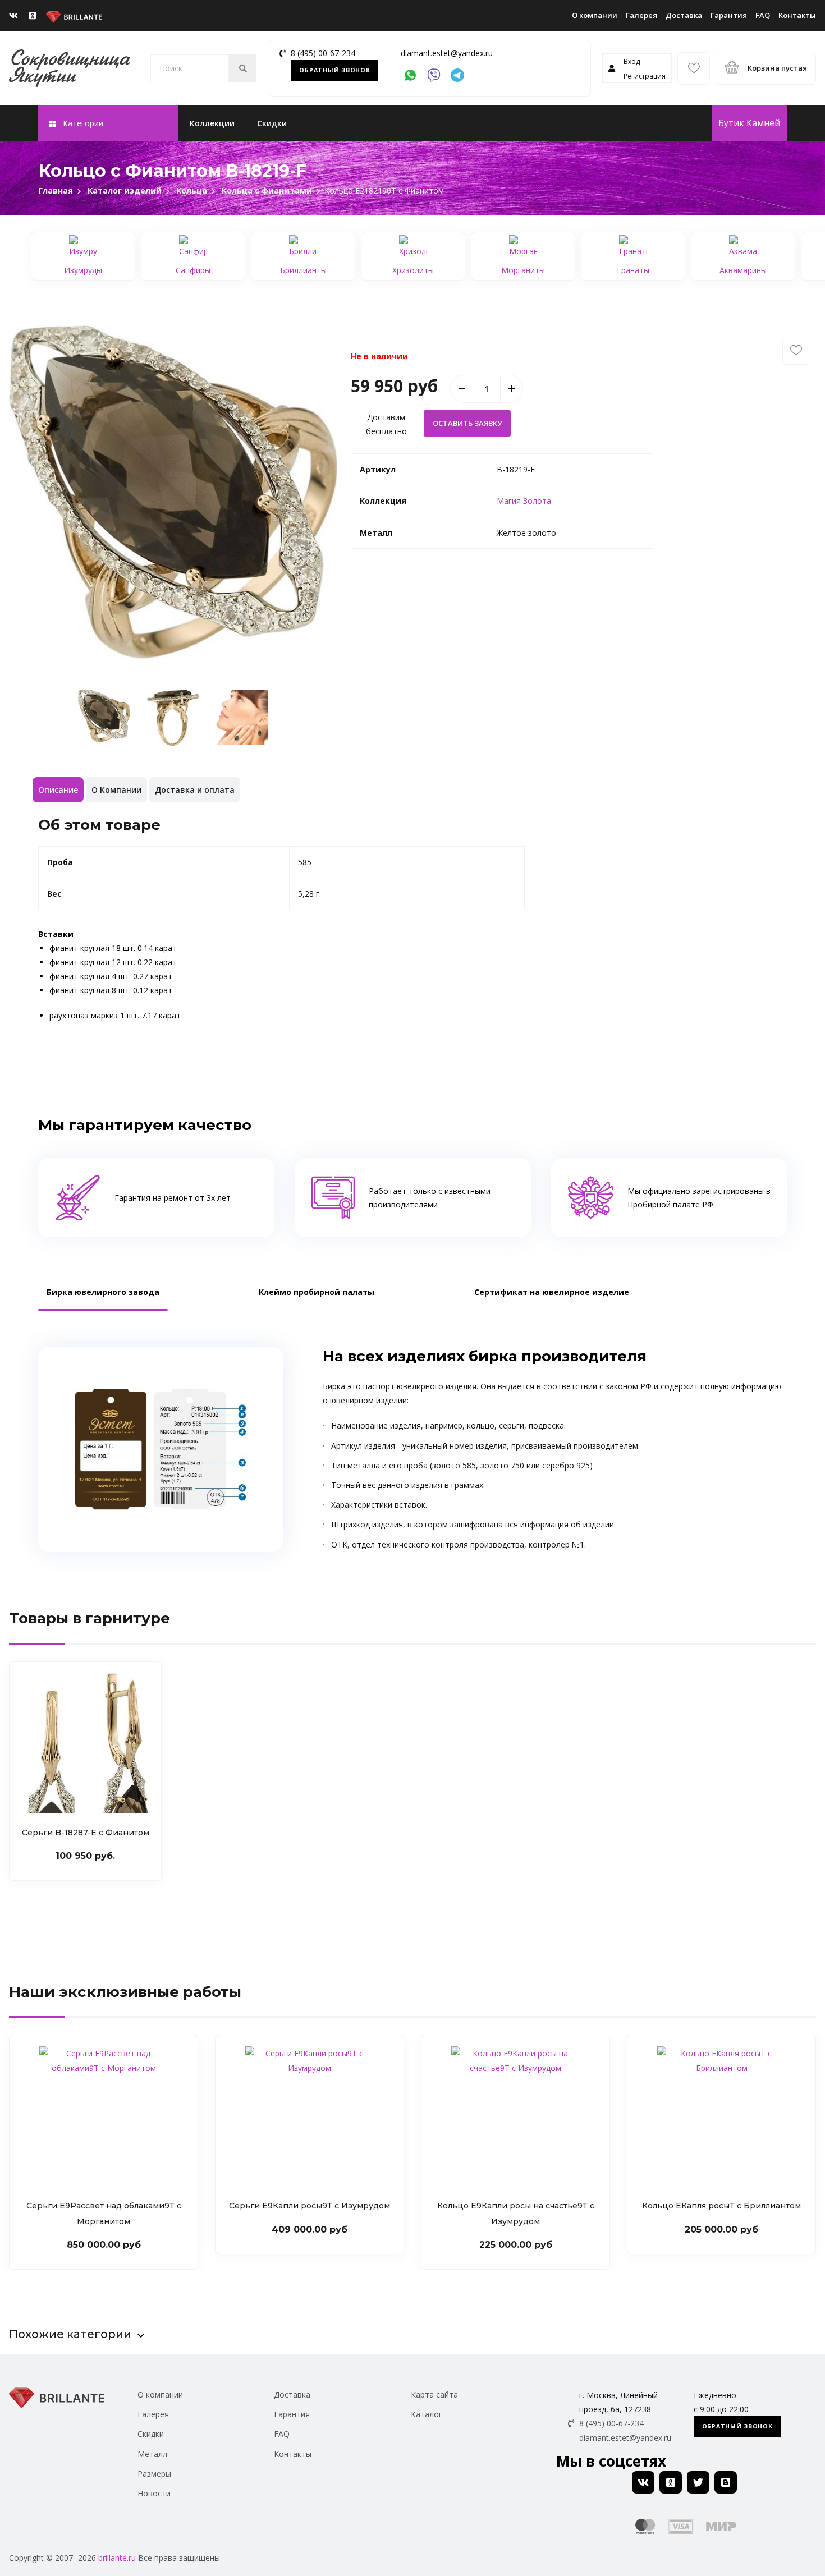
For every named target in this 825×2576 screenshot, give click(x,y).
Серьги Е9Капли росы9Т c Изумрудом (310, 2206)
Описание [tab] (58, 790)
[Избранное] (694, 68)
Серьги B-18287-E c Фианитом (86, 1833)
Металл (152, 2454)
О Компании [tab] (116, 790)
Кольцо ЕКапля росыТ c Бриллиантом (721, 2206)
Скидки (272, 123)
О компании (595, 15)
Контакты (797, 15)
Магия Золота (524, 501)
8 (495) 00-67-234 (323, 53)
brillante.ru (117, 2558)
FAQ (763, 15)
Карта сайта (434, 2394)
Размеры (154, 2474)
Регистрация (645, 76)
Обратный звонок (334, 70)
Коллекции (212, 123)
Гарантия (729, 15)
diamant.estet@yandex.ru (447, 53)
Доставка (684, 15)
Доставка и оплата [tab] (195, 790)
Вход (632, 61)
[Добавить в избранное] (796, 351)
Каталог (427, 2414)
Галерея (641, 15)
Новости (154, 2493)
